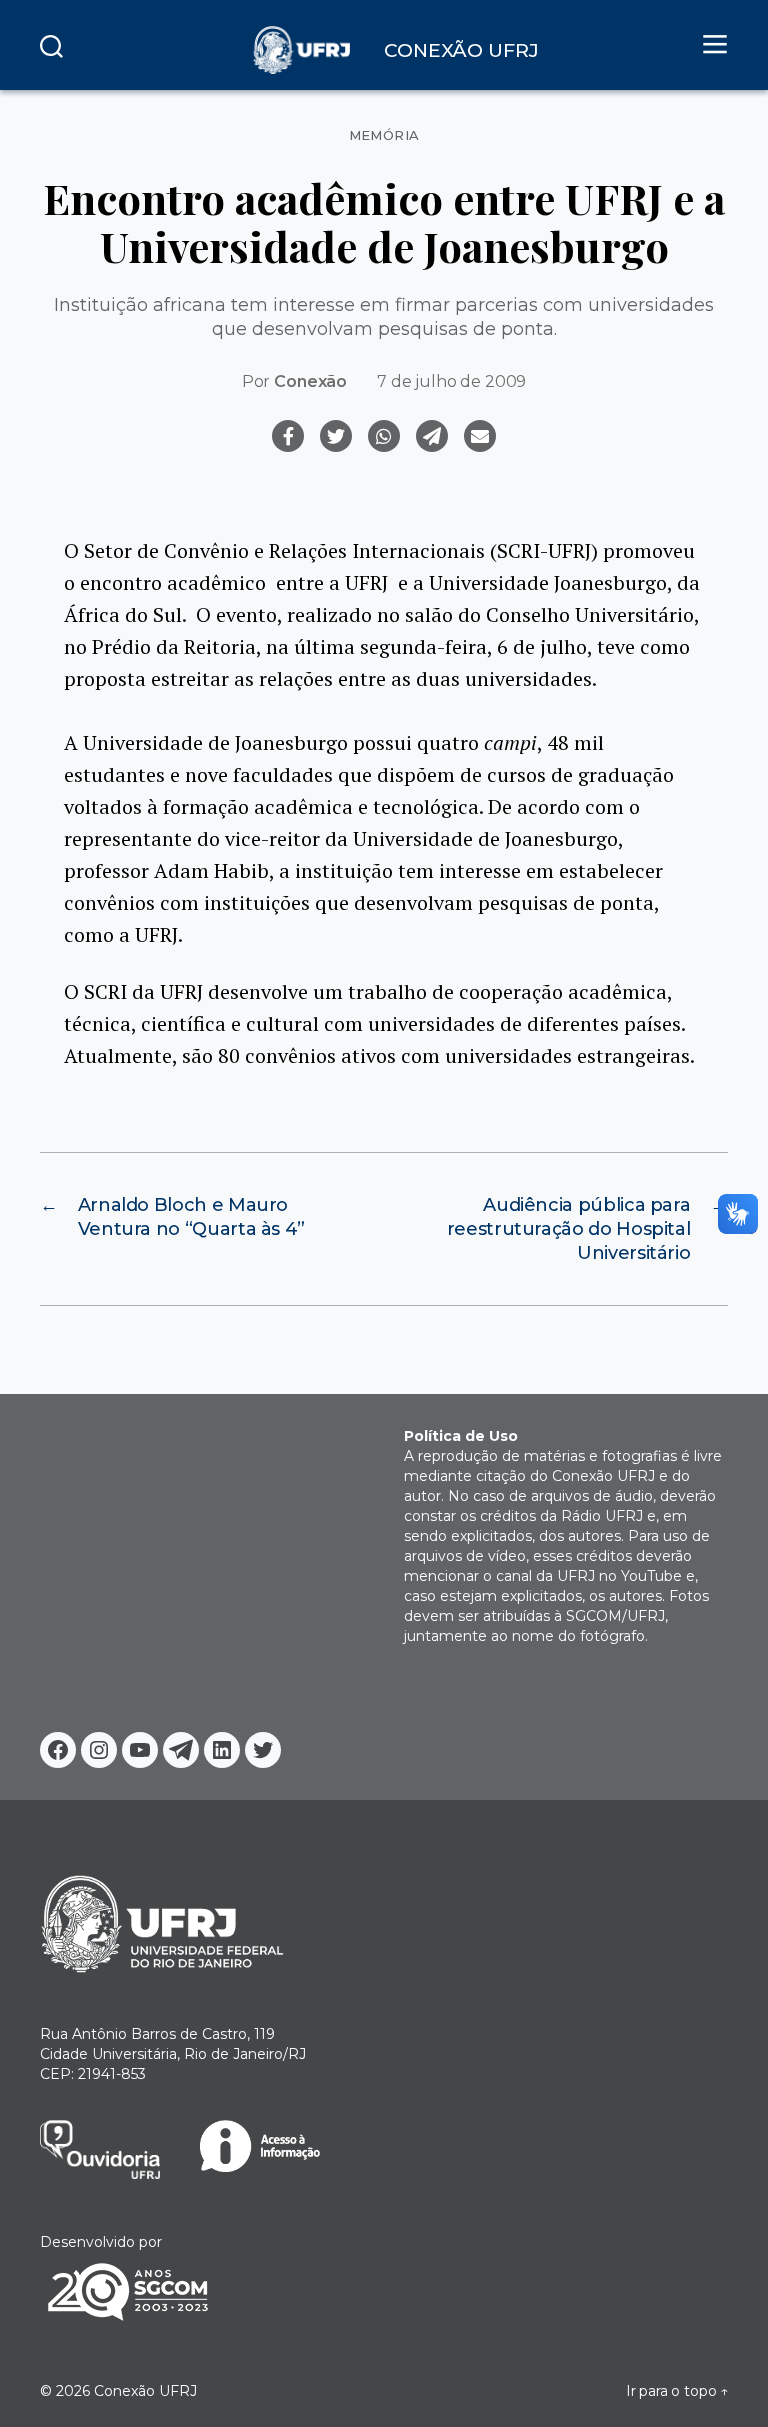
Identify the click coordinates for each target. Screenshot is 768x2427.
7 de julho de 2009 (451, 381)
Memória (384, 135)
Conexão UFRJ (145, 2391)
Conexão (310, 381)
